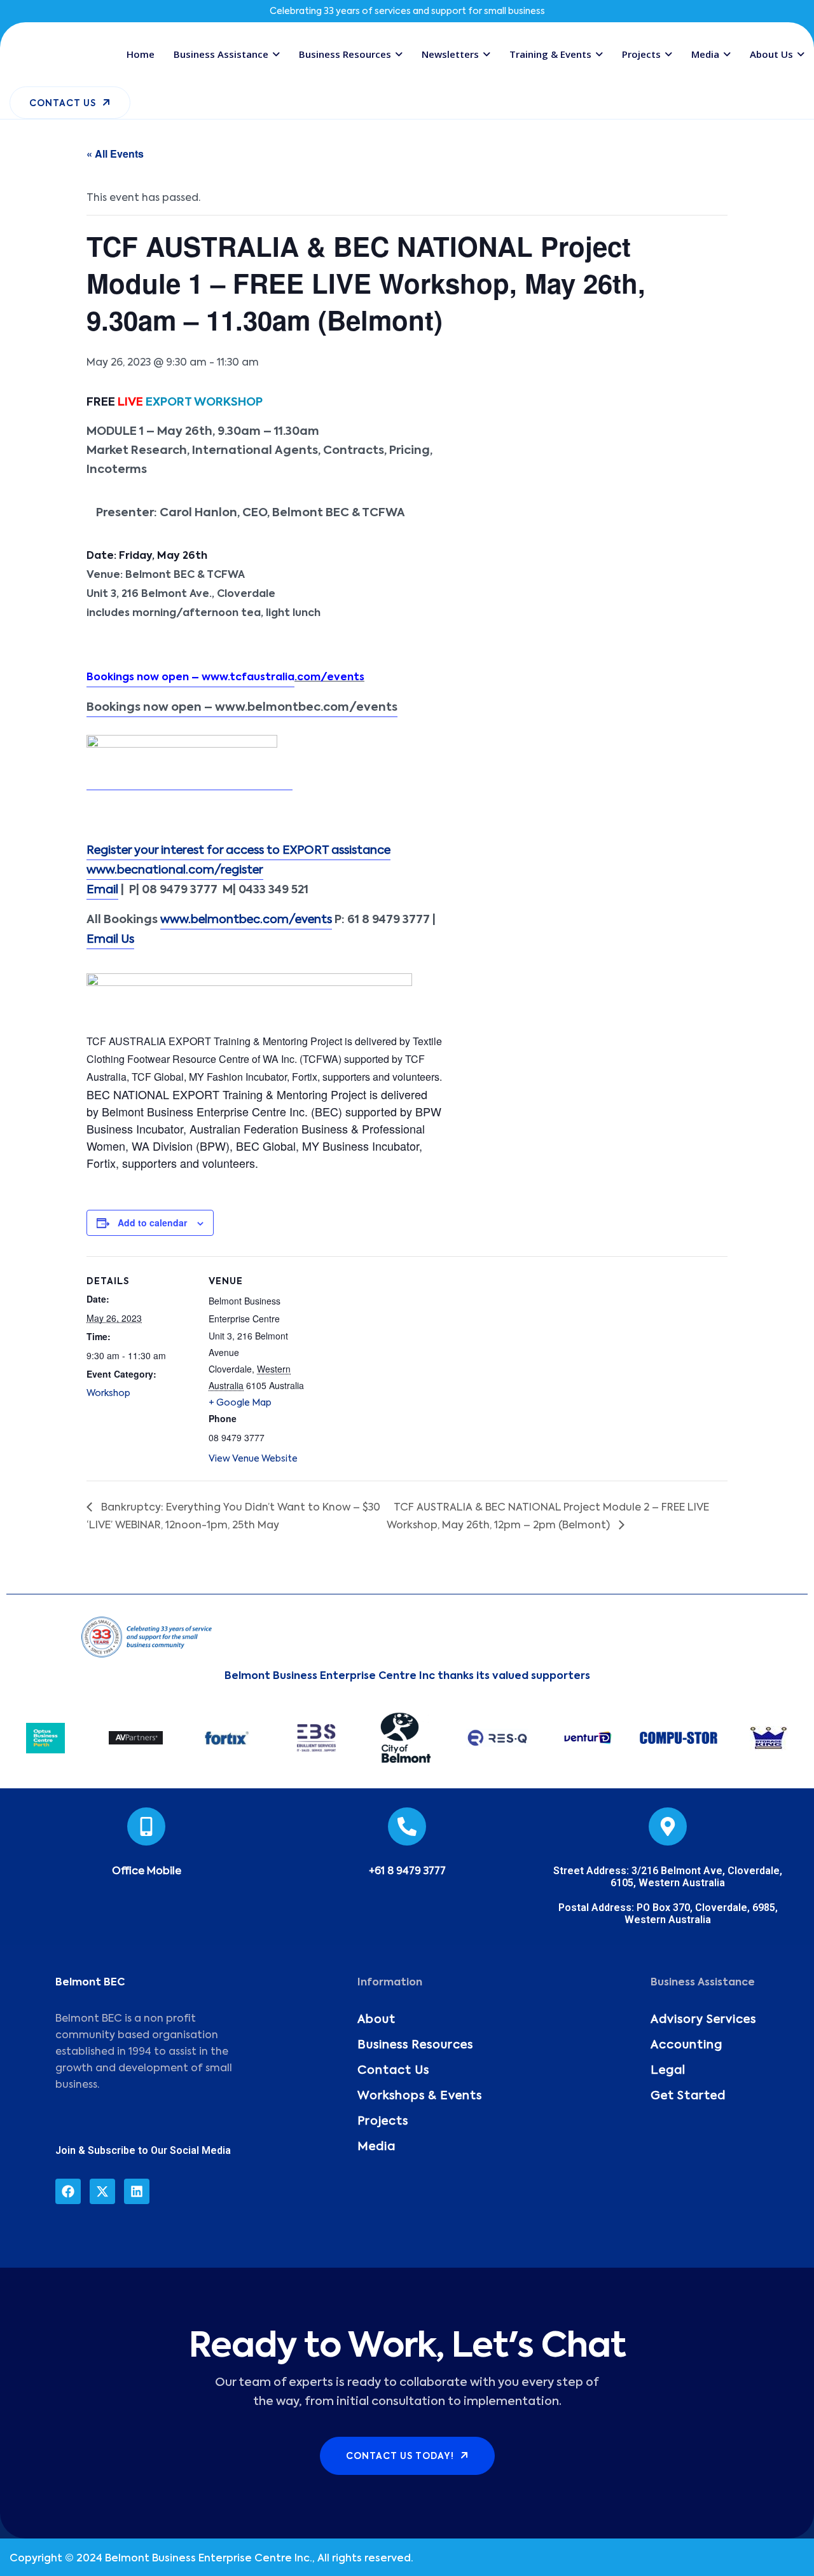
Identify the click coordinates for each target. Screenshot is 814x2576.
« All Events (115, 154)
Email (102, 890)
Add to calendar (152, 1223)
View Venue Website (253, 1459)
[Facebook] (68, 2191)
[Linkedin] (137, 2191)
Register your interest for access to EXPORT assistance (238, 851)
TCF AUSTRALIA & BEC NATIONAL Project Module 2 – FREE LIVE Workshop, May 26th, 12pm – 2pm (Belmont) (548, 1517)
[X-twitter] (102, 2191)
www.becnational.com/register (175, 870)
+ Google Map (240, 1403)
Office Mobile (147, 1872)
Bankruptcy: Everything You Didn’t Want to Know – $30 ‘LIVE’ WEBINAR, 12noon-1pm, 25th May (233, 1517)
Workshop (108, 1394)
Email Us (110, 940)
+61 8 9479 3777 (407, 1872)
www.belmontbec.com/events (246, 920)
